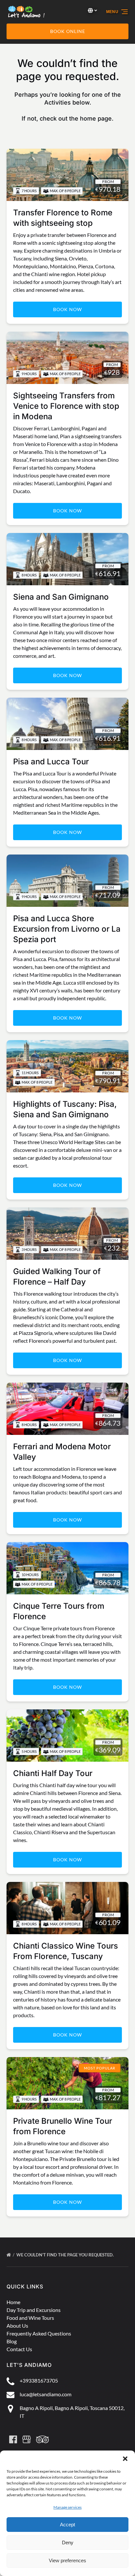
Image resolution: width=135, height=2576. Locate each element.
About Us (17, 2326)
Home (13, 2302)
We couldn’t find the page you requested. (66, 2255)
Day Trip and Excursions (34, 2310)
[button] (125, 2459)
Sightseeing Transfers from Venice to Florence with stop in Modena (66, 406)
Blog (12, 2341)
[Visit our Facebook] (13, 2439)
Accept (67, 2525)
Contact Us (19, 2349)
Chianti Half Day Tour (53, 1773)
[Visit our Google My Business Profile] (27, 2439)
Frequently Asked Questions (39, 2333)
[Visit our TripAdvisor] (42, 2439)
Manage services (67, 2507)
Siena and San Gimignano (61, 597)
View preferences (67, 2560)
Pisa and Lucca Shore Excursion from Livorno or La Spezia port (67, 929)
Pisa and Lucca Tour (51, 762)
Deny (68, 2543)
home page (96, 118)
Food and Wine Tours (30, 2318)
